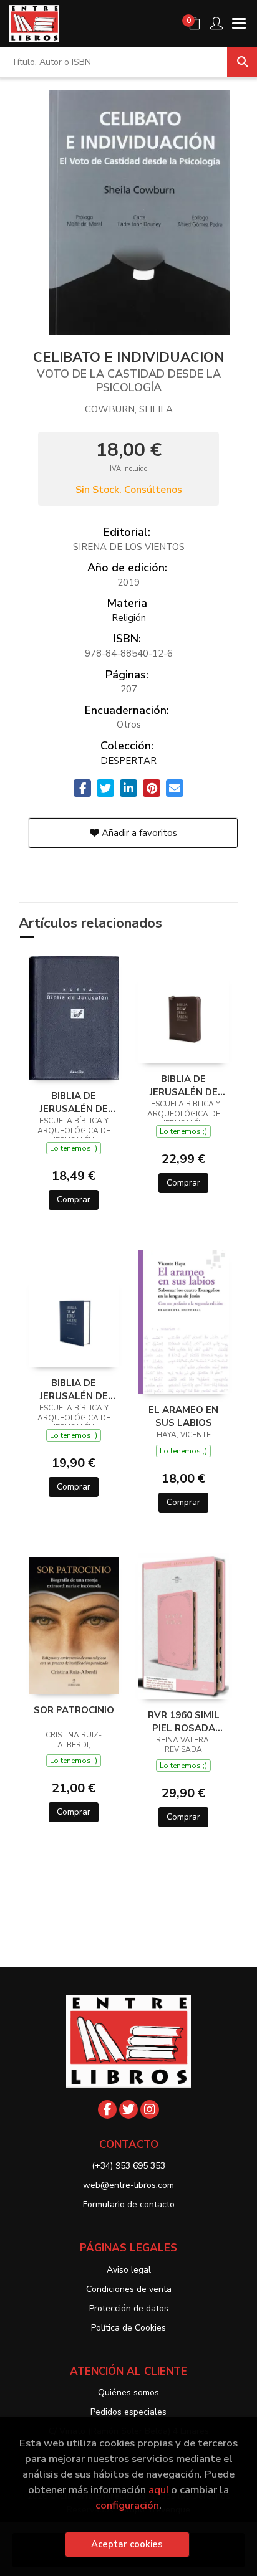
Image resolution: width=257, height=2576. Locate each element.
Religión (129, 618)
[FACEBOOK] (107, 2109)
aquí (158, 2490)
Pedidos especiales (128, 2412)
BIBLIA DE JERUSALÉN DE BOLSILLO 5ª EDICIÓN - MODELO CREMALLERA (184, 1085)
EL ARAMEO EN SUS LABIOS (183, 1416)
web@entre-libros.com (128, 2185)
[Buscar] (242, 62)
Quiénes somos (128, 2393)
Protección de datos (129, 2308)
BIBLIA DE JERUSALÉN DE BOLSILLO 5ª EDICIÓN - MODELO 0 (74, 1102)
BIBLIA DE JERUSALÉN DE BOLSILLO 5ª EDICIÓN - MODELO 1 (74, 1389)
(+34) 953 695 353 (128, 2166)
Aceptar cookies (127, 2544)
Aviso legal (129, 2270)
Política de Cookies (128, 2328)
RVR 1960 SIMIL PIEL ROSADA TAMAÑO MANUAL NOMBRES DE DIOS (183, 1721)
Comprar (74, 1200)
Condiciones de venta (129, 2289)
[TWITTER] (128, 2109)
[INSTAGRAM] (150, 2109)
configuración (127, 2505)
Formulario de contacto (129, 2204)
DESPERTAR (128, 761)
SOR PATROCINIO (74, 1710)
